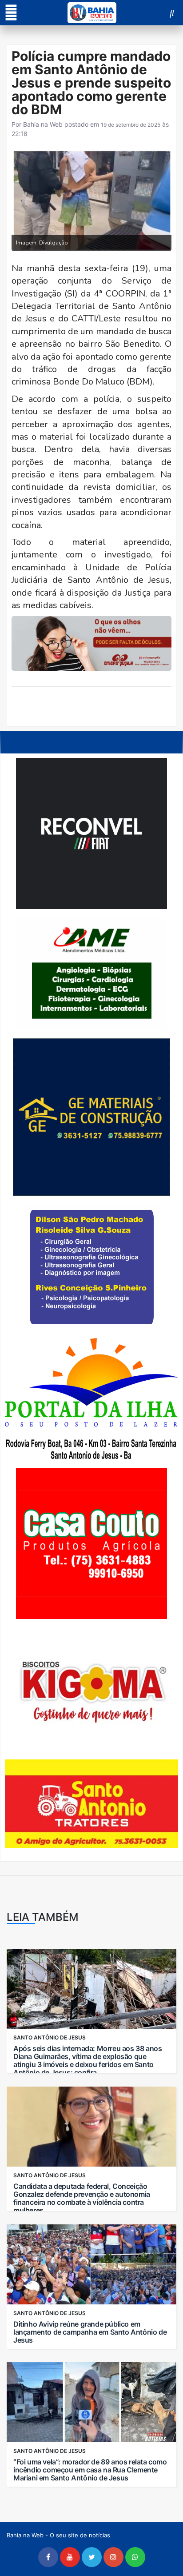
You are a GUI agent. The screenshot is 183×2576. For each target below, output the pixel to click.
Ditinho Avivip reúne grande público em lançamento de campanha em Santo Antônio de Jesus (90, 2332)
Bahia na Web (43, 124)
